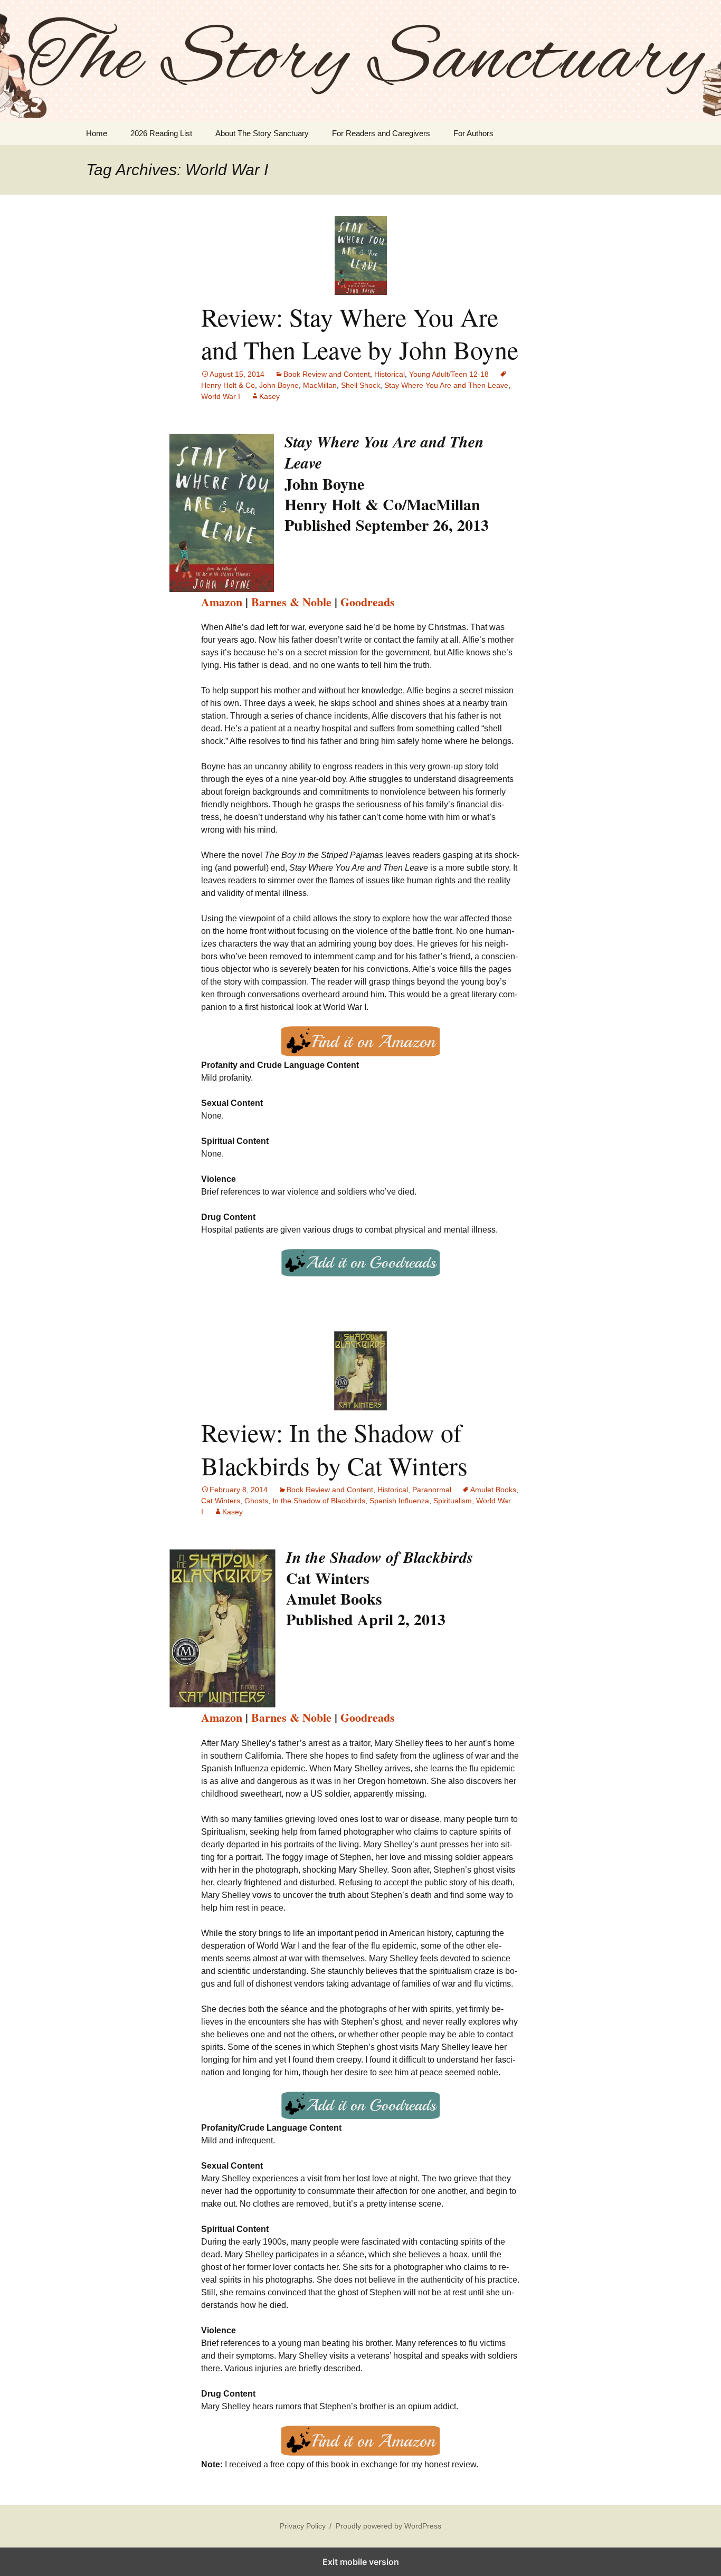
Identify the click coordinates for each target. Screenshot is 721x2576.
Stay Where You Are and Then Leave (446, 385)
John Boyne (279, 385)
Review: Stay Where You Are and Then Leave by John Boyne (360, 333)
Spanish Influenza (399, 1501)
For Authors (473, 133)
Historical (390, 374)
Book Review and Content (327, 374)
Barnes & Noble (291, 602)
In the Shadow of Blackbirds (319, 1501)
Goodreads (368, 602)
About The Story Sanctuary (262, 133)
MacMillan (320, 385)
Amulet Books (493, 1490)
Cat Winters (221, 1501)
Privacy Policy (303, 2526)
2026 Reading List (161, 133)
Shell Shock (360, 385)
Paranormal (432, 1490)
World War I (221, 396)
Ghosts (256, 1501)
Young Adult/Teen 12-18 (449, 374)
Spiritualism (453, 1501)
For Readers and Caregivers (381, 133)
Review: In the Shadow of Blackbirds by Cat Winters (334, 1448)
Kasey (269, 396)
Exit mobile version (361, 2562)
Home (97, 133)
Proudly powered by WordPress (388, 2526)
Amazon (222, 602)
